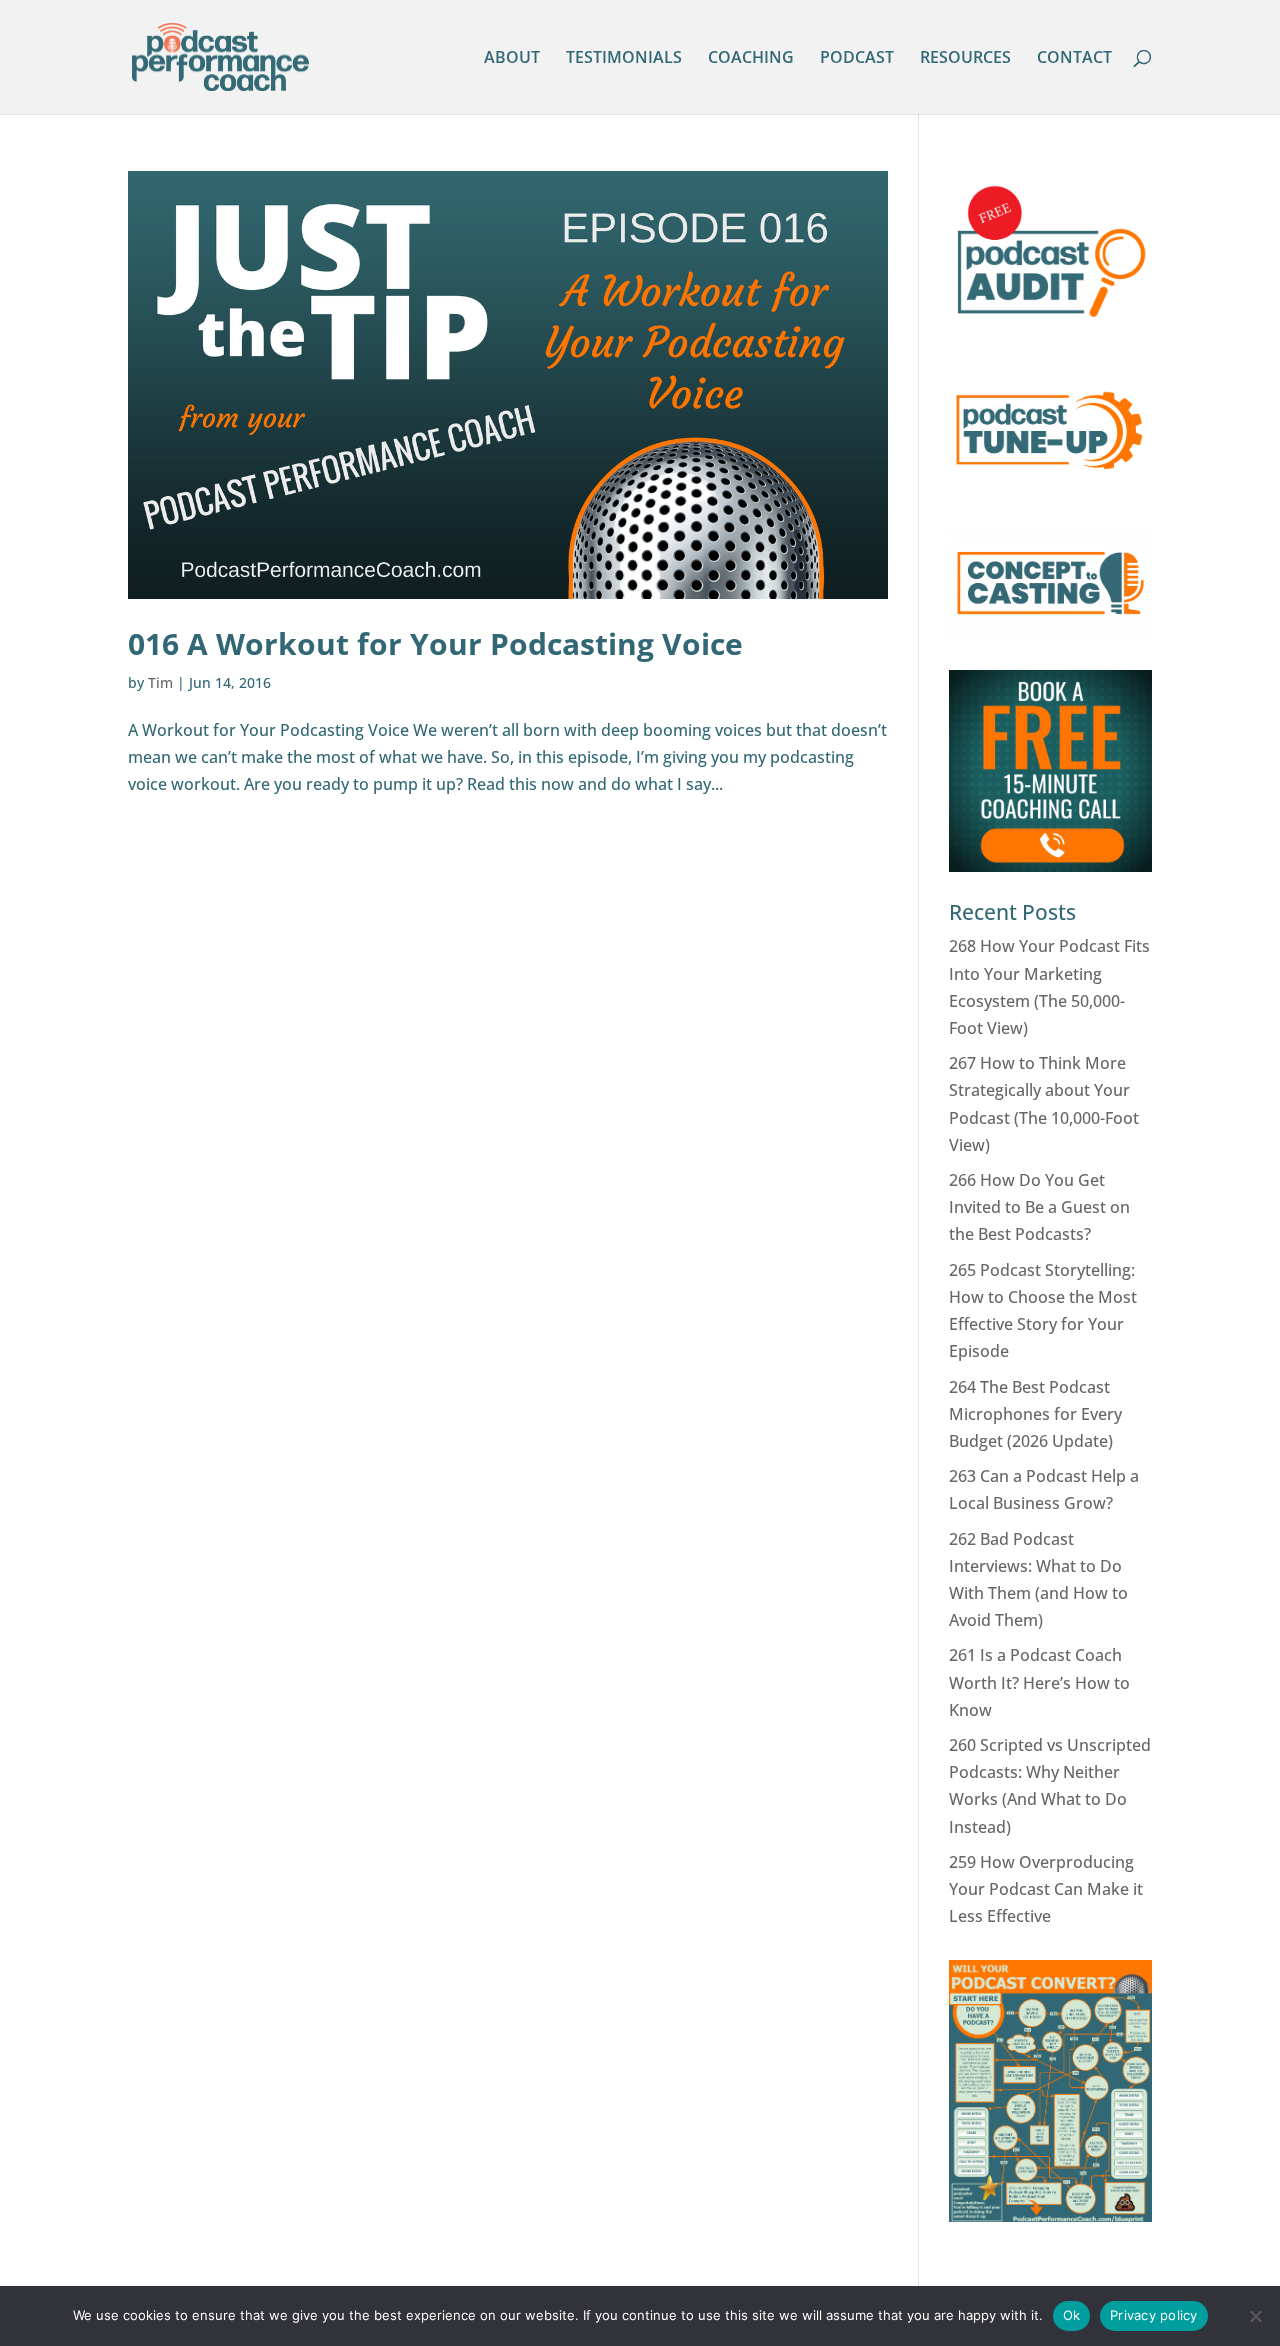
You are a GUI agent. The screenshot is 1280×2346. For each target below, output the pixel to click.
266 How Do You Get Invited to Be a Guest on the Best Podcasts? (1039, 1207)
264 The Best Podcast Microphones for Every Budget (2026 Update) (1035, 1414)
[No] (1255, 2316)
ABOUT (512, 59)
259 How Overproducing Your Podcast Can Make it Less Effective (1046, 1889)
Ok (1072, 2315)
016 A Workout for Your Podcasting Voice (435, 643)
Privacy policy (1154, 2315)
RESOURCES (965, 59)
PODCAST (857, 59)
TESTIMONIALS (624, 59)
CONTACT (1074, 59)
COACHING (751, 59)
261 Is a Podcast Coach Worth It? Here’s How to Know (1039, 1682)
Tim (160, 682)
